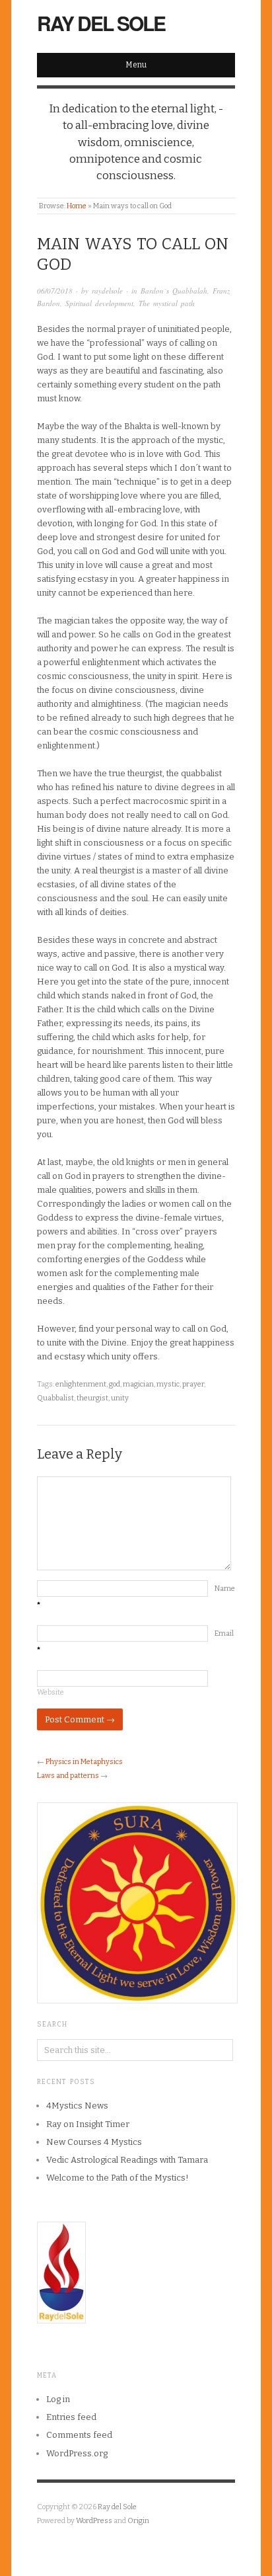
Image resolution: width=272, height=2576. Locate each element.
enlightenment (81, 1384)
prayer (193, 1384)
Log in (58, 2399)
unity (120, 1398)
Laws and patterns (68, 1776)
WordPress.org (77, 2453)
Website (51, 1692)
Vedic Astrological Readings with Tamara (127, 2160)
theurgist (92, 1398)
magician (138, 1384)
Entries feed (71, 2417)
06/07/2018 (55, 291)
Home (77, 206)
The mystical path (167, 303)
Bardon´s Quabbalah (174, 291)
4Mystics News (77, 2106)
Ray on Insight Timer (88, 2124)
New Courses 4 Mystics (94, 2142)
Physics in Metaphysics (84, 1762)
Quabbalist (55, 1398)
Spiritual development (99, 303)
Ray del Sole (101, 23)
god (115, 1384)
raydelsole (107, 291)
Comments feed (79, 2435)
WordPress (94, 2521)
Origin (138, 2521)
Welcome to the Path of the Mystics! (118, 2178)
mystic (168, 1384)
